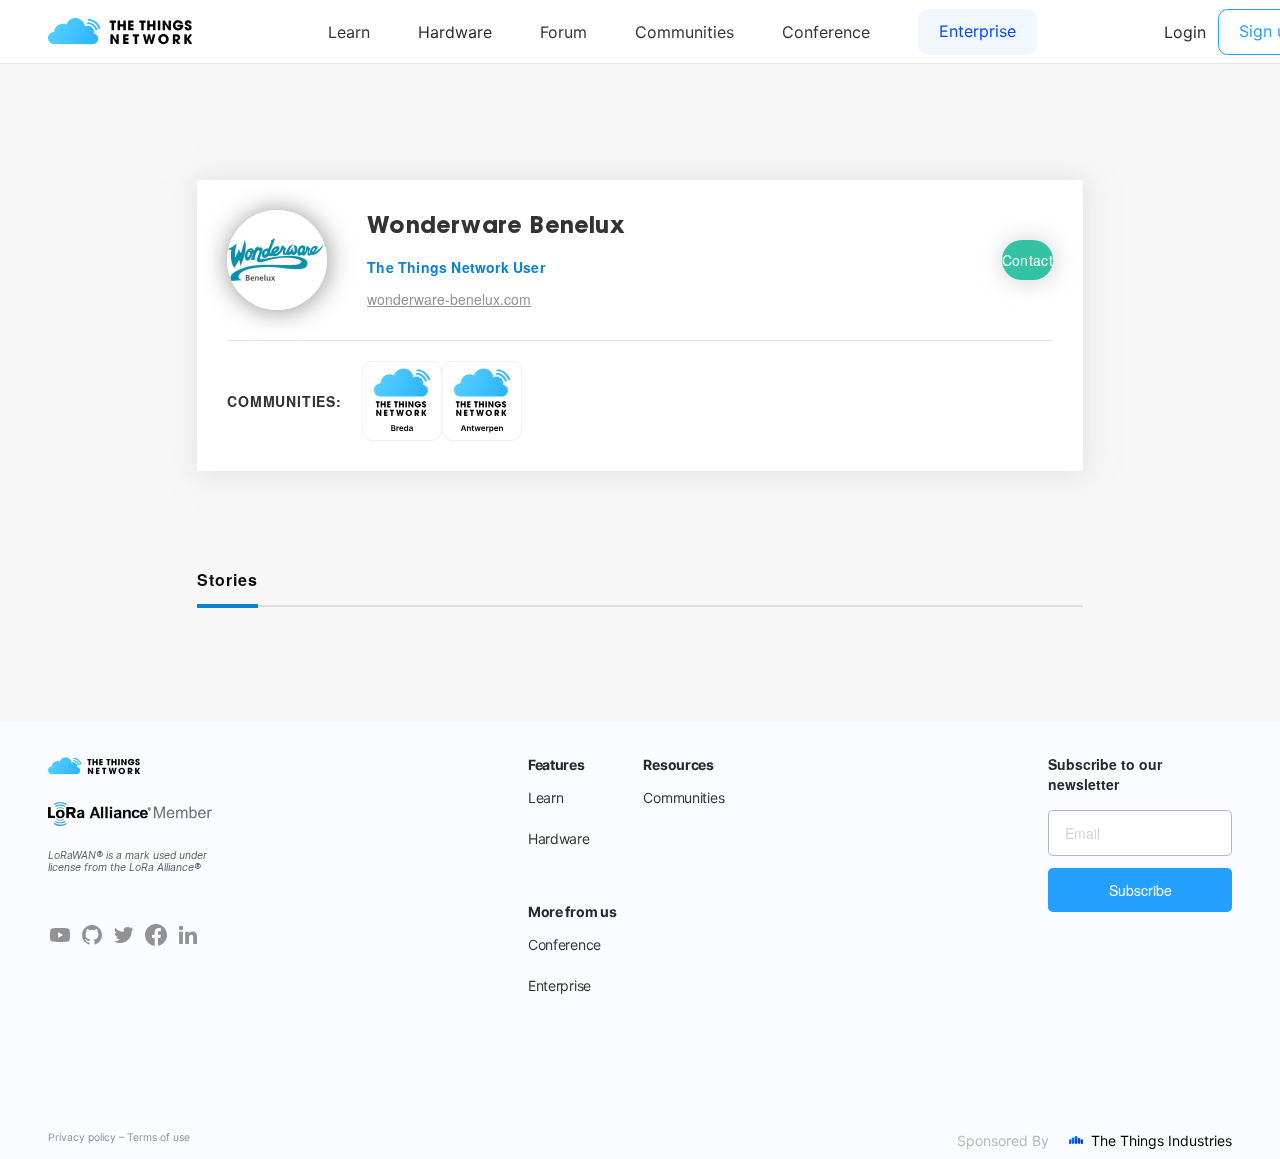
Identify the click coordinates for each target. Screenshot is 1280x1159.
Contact (1027, 260)
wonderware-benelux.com (449, 299)
